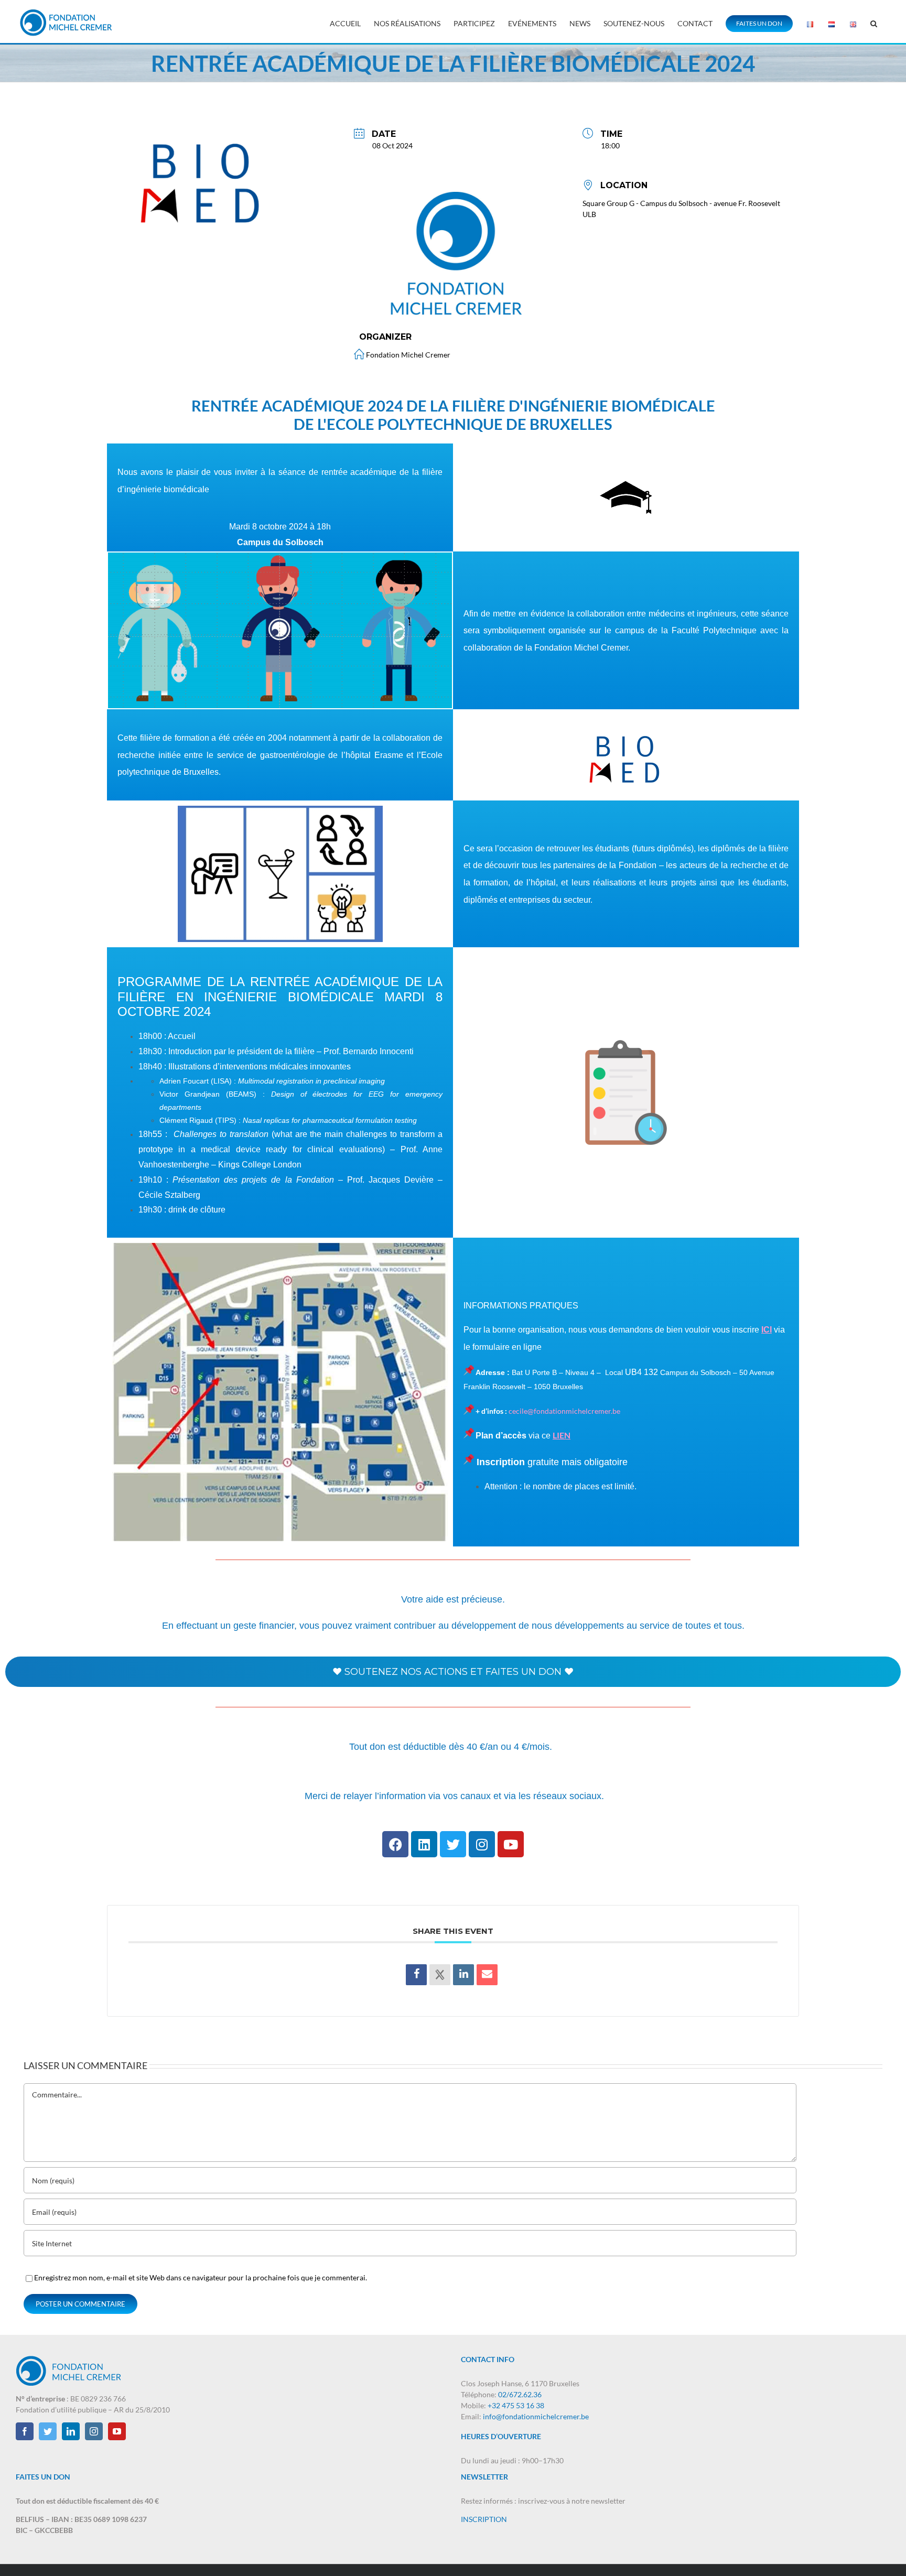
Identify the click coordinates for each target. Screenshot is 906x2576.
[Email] (487, 1975)
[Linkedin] (424, 1844)
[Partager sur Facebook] (416, 1975)
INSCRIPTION (484, 2519)
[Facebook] (395, 1844)
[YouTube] (117, 2431)
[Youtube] (511, 1844)
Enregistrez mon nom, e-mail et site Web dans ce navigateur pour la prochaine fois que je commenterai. (201, 2277)
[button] (874, 22)
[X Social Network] (440, 1975)
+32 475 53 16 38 (516, 2405)
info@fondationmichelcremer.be (536, 2416)
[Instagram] (482, 1844)
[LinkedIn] (463, 1975)
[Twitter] (453, 1844)
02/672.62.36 (520, 2394)
